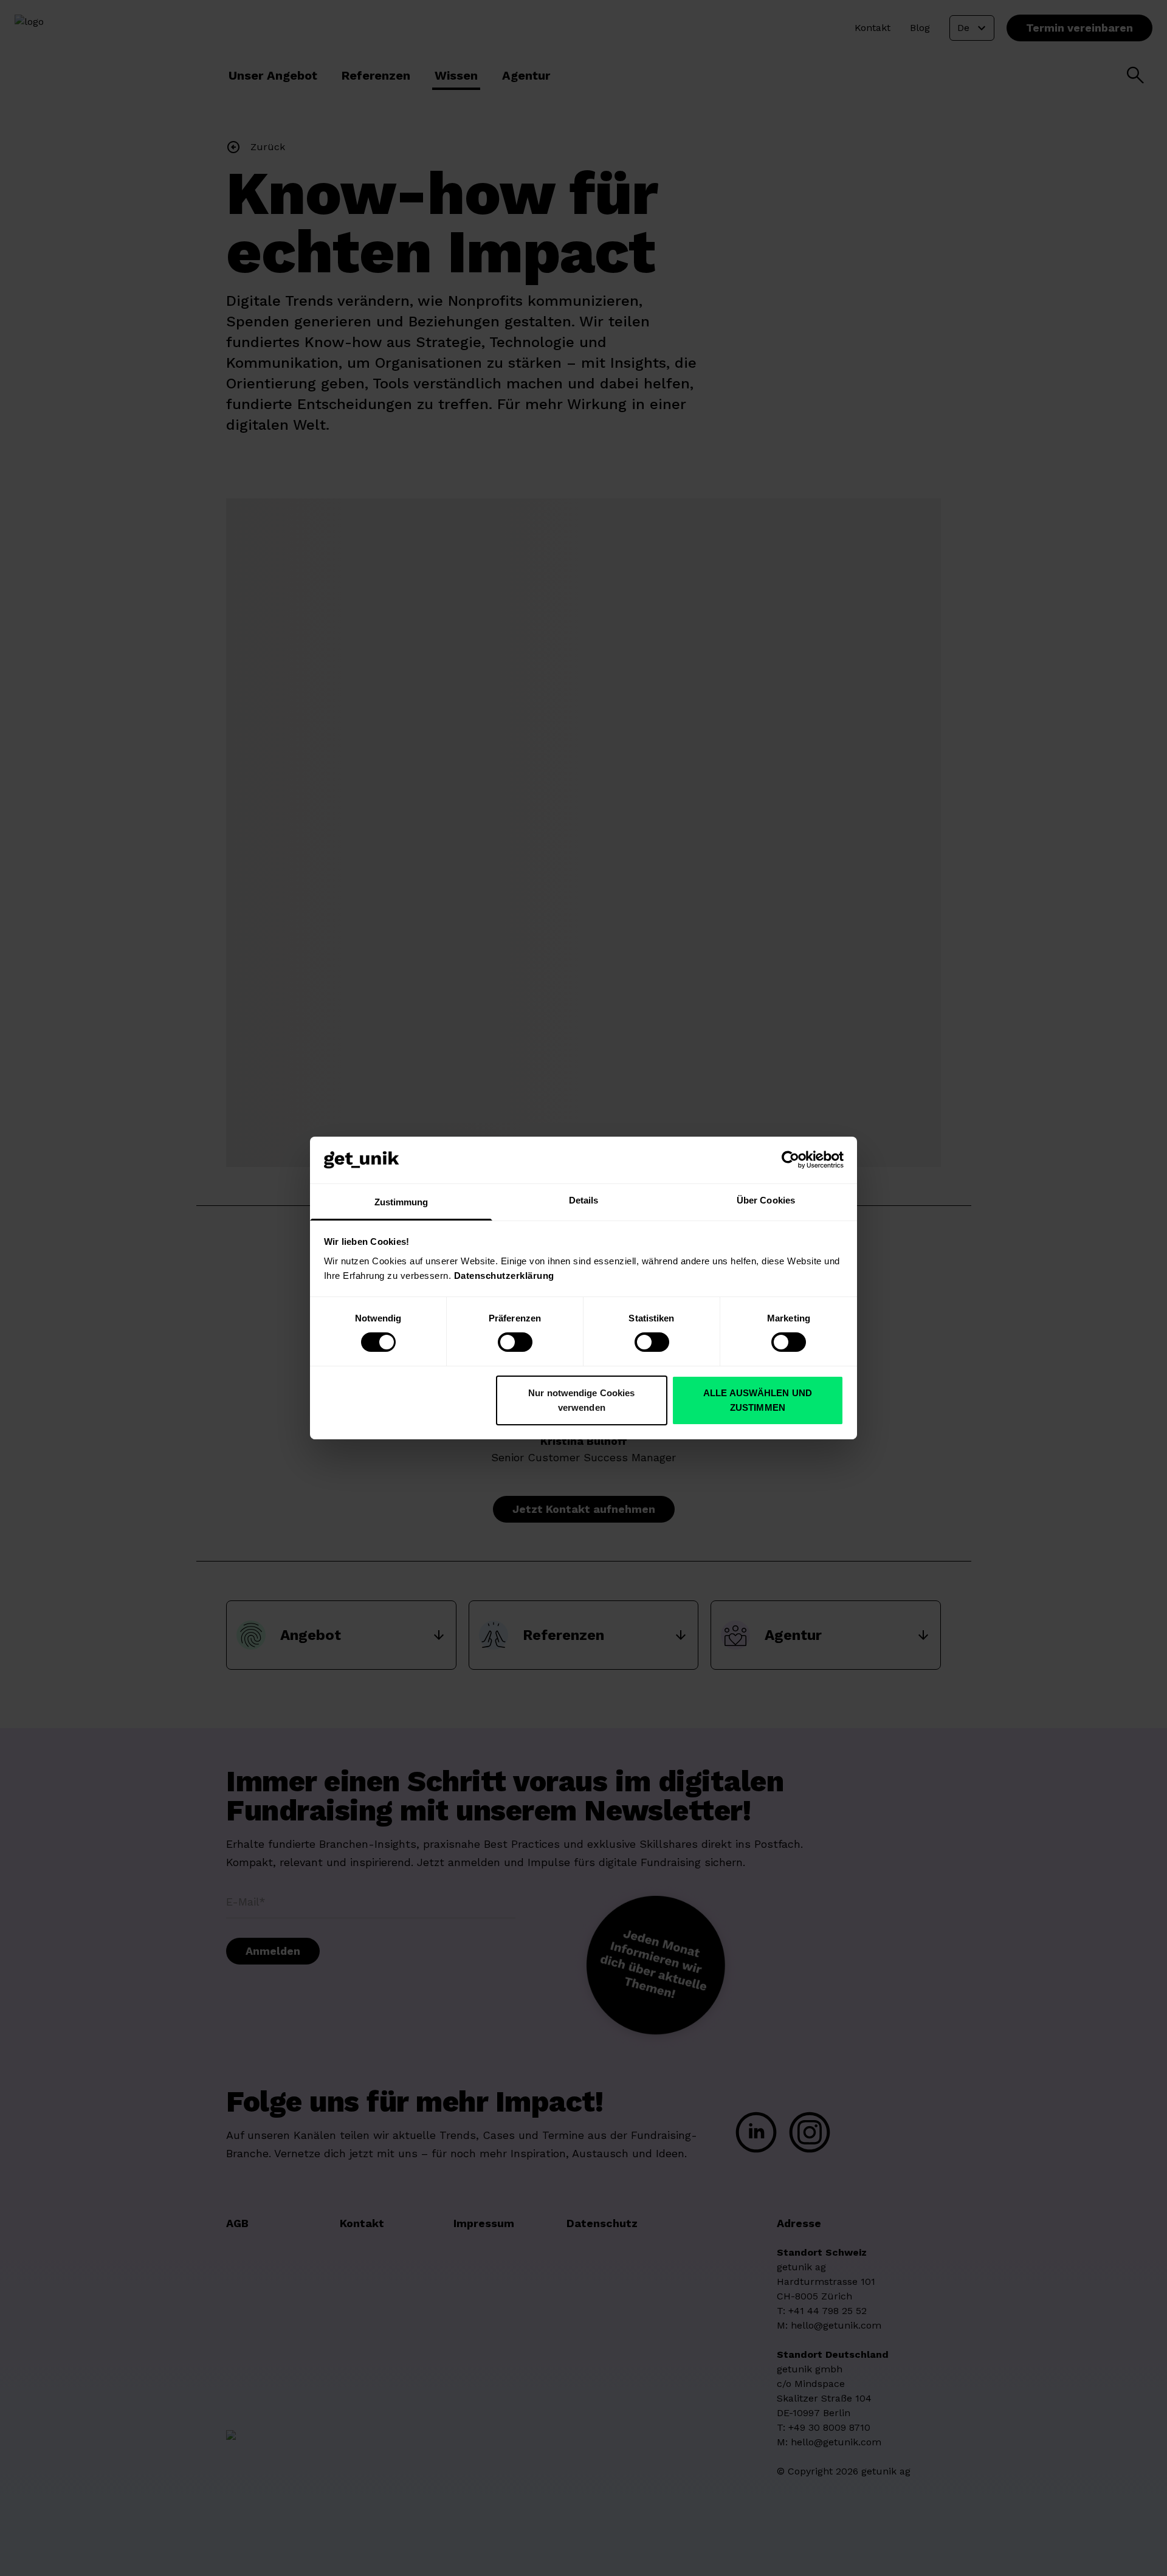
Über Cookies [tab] (766, 1200)
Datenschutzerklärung (504, 1276)
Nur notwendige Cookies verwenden (581, 1400)
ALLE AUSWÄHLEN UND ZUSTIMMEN (758, 1400)
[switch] (515, 1342)
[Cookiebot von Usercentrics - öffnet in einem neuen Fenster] (790, 1160)
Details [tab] (584, 1200)
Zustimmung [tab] (401, 1202)
